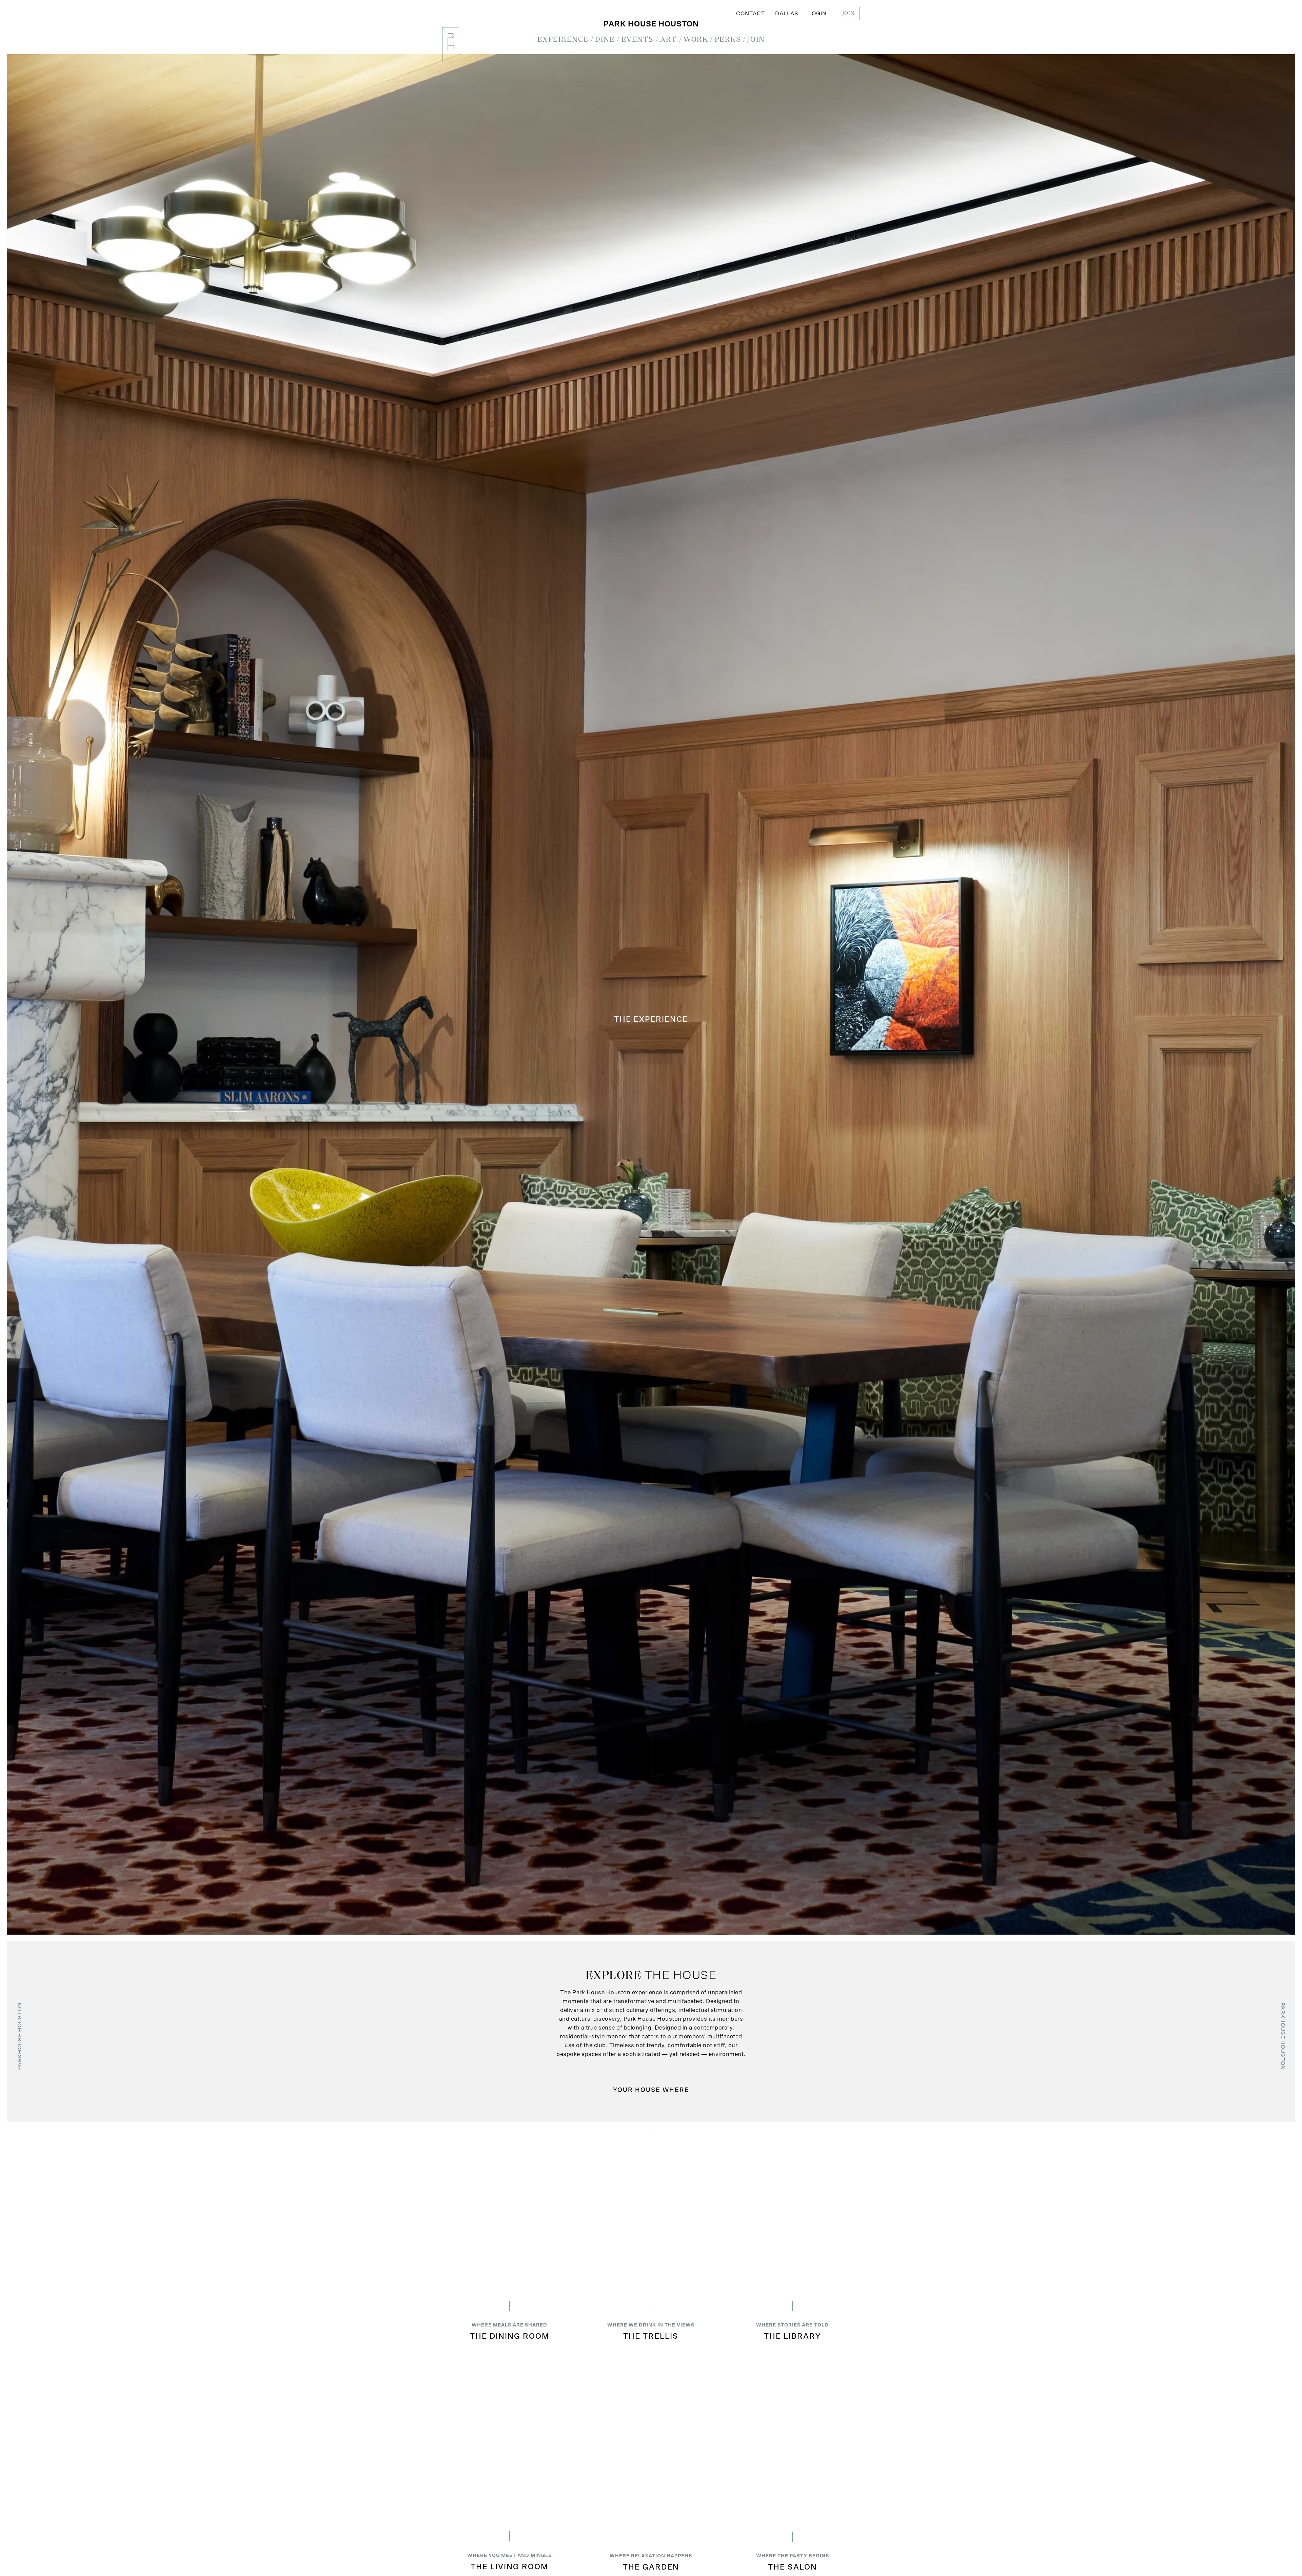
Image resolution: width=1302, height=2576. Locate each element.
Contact (751, 14)
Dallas (787, 14)
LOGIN (817, 14)
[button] (563, 40)
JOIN (848, 14)
